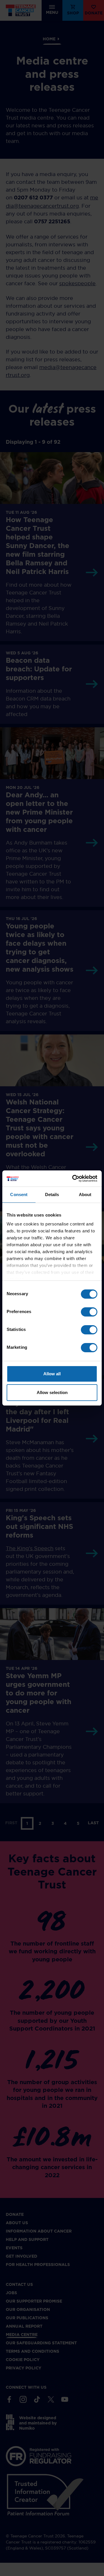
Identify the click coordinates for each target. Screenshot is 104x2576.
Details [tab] (52, 1194)
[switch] (89, 1312)
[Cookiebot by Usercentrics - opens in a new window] (73, 1179)
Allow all (52, 1374)
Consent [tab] (19, 1194)
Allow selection (52, 1392)
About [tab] (85, 1194)
